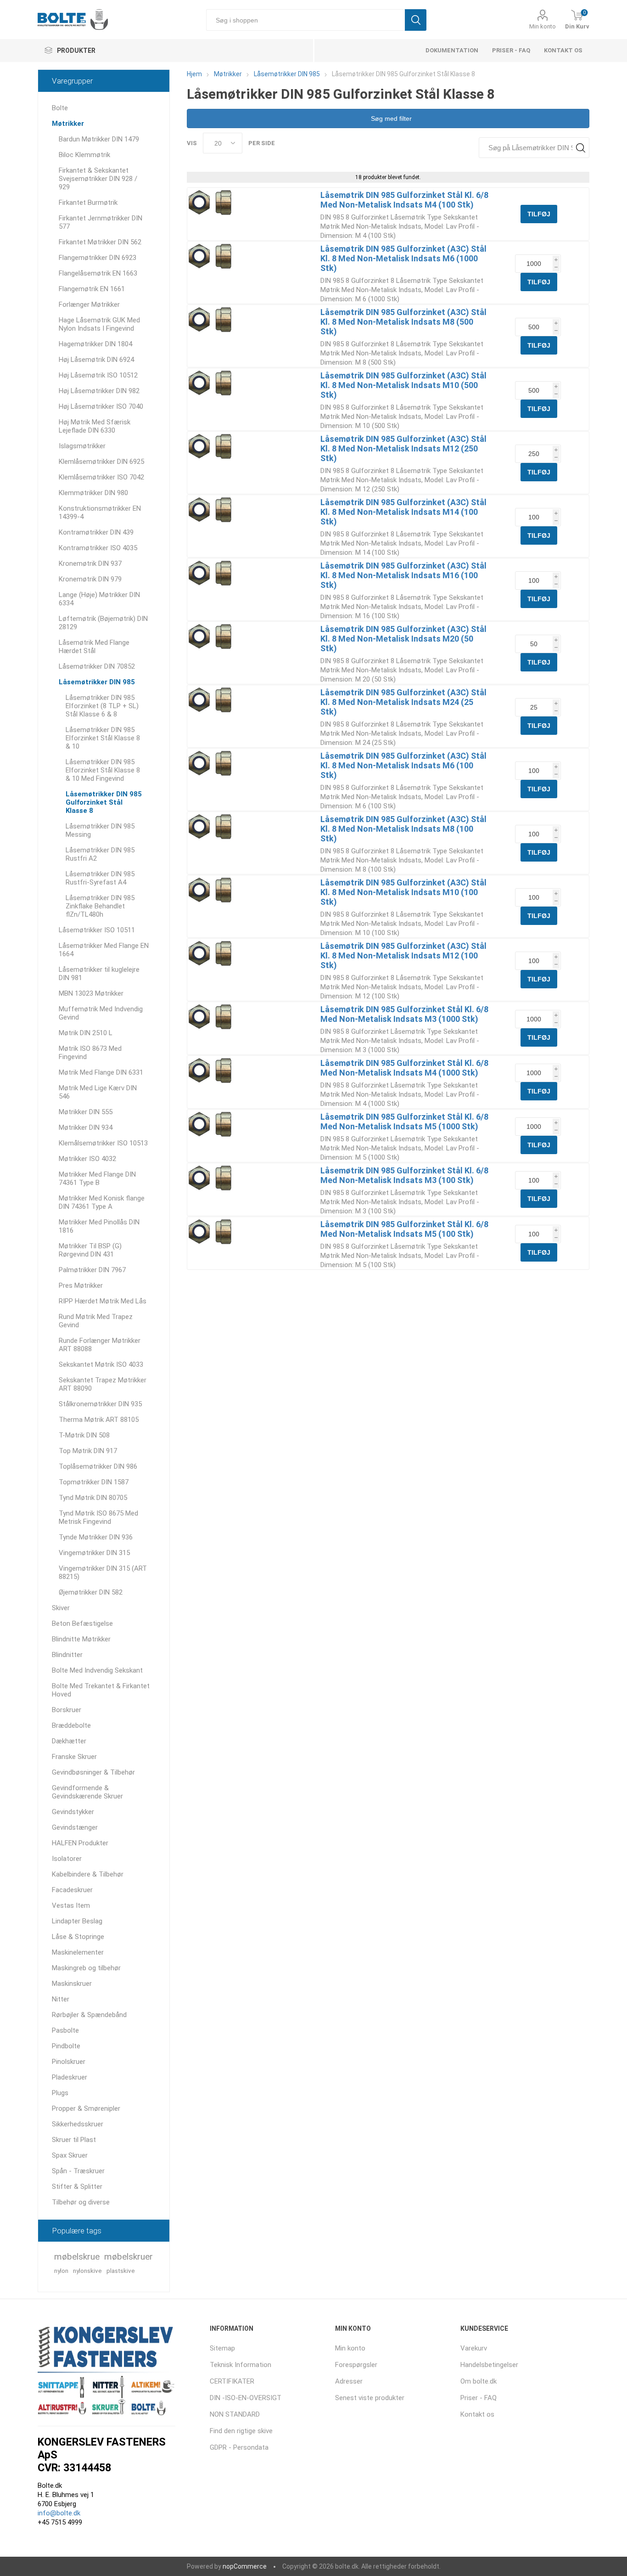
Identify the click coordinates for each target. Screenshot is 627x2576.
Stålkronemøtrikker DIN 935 (100, 1404)
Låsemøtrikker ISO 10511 (97, 930)
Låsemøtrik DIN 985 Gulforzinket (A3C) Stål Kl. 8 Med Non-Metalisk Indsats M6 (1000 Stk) (403, 258)
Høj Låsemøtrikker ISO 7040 (101, 406)
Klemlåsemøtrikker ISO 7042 (101, 477)
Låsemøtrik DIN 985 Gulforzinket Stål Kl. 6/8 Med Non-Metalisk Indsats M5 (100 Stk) (404, 1229)
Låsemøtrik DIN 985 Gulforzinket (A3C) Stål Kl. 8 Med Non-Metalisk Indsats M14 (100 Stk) (403, 512)
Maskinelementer (78, 1952)
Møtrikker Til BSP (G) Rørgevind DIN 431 (90, 1250)
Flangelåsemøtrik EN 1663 (98, 273)
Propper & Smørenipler (86, 2108)
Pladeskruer (70, 2077)
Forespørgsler (356, 2365)
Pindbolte (66, 2046)
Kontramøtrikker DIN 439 (96, 532)
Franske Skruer (74, 1757)
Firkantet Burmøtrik (88, 203)
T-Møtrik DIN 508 (84, 1435)
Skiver (61, 1608)
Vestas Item (71, 1905)
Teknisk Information (241, 2365)
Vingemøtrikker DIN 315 (94, 1553)
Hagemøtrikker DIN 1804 (95, 344)
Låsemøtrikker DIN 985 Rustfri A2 (100, 854)
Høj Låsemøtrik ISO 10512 (98, 375)
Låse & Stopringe (78, 1937)
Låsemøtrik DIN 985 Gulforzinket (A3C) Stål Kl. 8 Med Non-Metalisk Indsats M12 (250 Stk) (403, 448)
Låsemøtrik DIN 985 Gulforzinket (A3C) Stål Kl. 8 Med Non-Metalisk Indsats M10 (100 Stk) (403, 892)
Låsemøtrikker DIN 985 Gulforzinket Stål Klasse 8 (104, 802)
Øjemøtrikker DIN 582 (91, 1592)
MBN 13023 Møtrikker (91, 993)
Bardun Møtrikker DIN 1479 (99, 139)
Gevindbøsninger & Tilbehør (93, 1772)
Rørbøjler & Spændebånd (89, 2015)
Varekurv (474, 2348)
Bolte (60, 108)
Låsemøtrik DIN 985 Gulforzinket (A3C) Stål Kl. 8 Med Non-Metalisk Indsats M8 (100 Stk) (403, 829)
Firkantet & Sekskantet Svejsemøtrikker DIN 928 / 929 (98, 179)
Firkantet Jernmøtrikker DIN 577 (101, 222)
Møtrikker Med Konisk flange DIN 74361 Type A (102, 1202)
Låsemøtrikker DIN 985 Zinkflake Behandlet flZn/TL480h (100, 906)
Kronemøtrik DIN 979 (90, 579)
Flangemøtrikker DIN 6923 (98, 258)
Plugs (60, 2093)
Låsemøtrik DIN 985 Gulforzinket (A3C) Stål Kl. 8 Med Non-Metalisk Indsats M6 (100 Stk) (403, 765)
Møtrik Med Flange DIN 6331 (101, 1072)
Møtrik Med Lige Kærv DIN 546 (98, 1092)
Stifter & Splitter (77, 2187)
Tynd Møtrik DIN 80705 (93, 1498)
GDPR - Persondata (239, 2447)
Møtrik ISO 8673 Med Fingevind (90, 1053)
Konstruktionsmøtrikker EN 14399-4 (100, 513)
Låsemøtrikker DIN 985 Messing (100, 830)
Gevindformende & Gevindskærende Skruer (87, 1792)
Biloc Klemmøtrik (84, 155)
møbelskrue (77, 2257)
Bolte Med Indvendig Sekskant (97, 1670)
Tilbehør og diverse (81, 2202)
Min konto (543, 26)
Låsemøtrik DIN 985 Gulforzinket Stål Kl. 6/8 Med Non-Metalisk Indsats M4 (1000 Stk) (404, 1068)
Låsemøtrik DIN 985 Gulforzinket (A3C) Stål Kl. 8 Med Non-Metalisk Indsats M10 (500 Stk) (403, 385)
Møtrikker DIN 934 (86, 1127)
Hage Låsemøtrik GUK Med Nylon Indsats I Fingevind (99, 324)
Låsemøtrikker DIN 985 (97, 682)
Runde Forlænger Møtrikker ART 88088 (100, 1345)
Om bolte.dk (479, 2381)
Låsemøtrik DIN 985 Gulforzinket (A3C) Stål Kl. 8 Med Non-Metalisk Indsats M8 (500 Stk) (403, 322)
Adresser (349, 2381)
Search (580, 148)
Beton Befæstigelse (82, 1623)
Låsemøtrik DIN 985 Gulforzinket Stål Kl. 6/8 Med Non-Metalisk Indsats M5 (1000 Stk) (404, 1122)
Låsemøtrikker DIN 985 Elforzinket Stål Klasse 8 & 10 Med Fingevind (103, 770)
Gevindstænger (75, 1827)
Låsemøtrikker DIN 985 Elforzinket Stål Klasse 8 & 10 (103, 738)
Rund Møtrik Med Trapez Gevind (96, 1321)
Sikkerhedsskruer (78, 2124)
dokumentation (452, 50)
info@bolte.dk (59, 2513)
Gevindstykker (73, 1812)
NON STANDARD (235, 2414)
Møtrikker (68, 124)
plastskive (121, 2271)
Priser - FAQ (511, 50)
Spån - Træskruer (78, 2171)
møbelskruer (129, 2257)
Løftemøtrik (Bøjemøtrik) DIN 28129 (103, 623)
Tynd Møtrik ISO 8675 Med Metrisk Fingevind (98, 1517)
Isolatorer (67, 1859)
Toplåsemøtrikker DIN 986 (98, 1466)
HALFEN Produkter (80, 1843)
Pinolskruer (69, 2062)
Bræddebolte (71, 1725)
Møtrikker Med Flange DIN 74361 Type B (97, 1178)
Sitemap (222, 2348)
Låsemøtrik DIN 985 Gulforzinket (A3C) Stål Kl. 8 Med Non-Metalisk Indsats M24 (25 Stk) (403, 702)
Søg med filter (390, 118)
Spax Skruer (70, 2155)
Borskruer (67, 1710)
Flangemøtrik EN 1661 (92, 289)
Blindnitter (67, 1655)
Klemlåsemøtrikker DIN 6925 (101, 462)
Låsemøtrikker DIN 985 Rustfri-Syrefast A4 (100, 878)
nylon (61, 2271)
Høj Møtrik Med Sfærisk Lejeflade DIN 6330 (95, 426)
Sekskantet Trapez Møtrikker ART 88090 (103, 1384)
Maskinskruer (72, 1984)
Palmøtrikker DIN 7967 (92, 1270)
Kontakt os (563, 50)
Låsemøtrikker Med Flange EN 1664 (104, 950)
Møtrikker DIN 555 (86, 1112)
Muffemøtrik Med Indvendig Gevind (101, 1013)
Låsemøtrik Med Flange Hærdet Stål (94, 647)
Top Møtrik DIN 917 (88, 1451)
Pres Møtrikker (81, 1285)
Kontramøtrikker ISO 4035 (98, 548)
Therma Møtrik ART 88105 (99, 1420)
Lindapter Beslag (77, 1921)
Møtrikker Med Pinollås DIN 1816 (99, 1226)
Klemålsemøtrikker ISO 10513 (103, 1143)
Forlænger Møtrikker (89, 304)
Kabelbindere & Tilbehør (88, 1874)
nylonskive (87, 2271)
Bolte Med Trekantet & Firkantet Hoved (101, 1690)
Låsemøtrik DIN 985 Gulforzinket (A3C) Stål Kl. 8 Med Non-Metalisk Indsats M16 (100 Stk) (403, 575)
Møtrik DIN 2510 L (86, 1033)
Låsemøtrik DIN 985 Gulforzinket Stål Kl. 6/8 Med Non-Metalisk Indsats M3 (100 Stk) (404, 1175)
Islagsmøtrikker (82, 446)
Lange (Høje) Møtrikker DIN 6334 (99, 599)
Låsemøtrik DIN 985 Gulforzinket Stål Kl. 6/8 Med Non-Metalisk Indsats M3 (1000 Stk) (404, 1014)
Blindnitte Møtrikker (81, 1639)
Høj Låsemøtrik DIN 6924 (96, 360)
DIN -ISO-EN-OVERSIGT (246, 2398)
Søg (416, 20)
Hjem (194, 74)
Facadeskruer (72, 1890)
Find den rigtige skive (241, 2431)
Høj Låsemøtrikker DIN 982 (99, 391)
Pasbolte (65, 2030)
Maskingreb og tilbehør (86, 1968)
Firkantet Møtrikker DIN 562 (100, 242)
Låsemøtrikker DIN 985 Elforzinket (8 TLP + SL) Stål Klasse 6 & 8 (102, 706)
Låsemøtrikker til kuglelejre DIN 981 (99, 974)
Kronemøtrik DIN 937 (90, 564)
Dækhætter (69, 1741)
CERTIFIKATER (232, 2381)
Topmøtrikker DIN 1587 (94, 1482)
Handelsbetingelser (489, 2365)
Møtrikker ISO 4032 (87, 1159)
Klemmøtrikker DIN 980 (93, 493)
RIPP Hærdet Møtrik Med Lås (103, 1301)
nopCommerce (245, 2566)
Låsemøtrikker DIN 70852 (97, 666)
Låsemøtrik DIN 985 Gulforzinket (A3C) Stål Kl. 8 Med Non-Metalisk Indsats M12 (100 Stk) (403, 955)
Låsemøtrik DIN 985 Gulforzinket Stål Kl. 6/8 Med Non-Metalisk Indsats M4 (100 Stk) (404, 200)
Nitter (61, 1999)
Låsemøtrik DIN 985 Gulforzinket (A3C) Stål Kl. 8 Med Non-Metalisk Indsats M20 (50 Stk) (403, 639)
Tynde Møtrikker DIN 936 (96, 1537)
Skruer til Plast (74, 2140)
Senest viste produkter (370, 2398)
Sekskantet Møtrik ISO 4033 (101, 1364)
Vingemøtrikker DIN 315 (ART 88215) (103, 1573)
